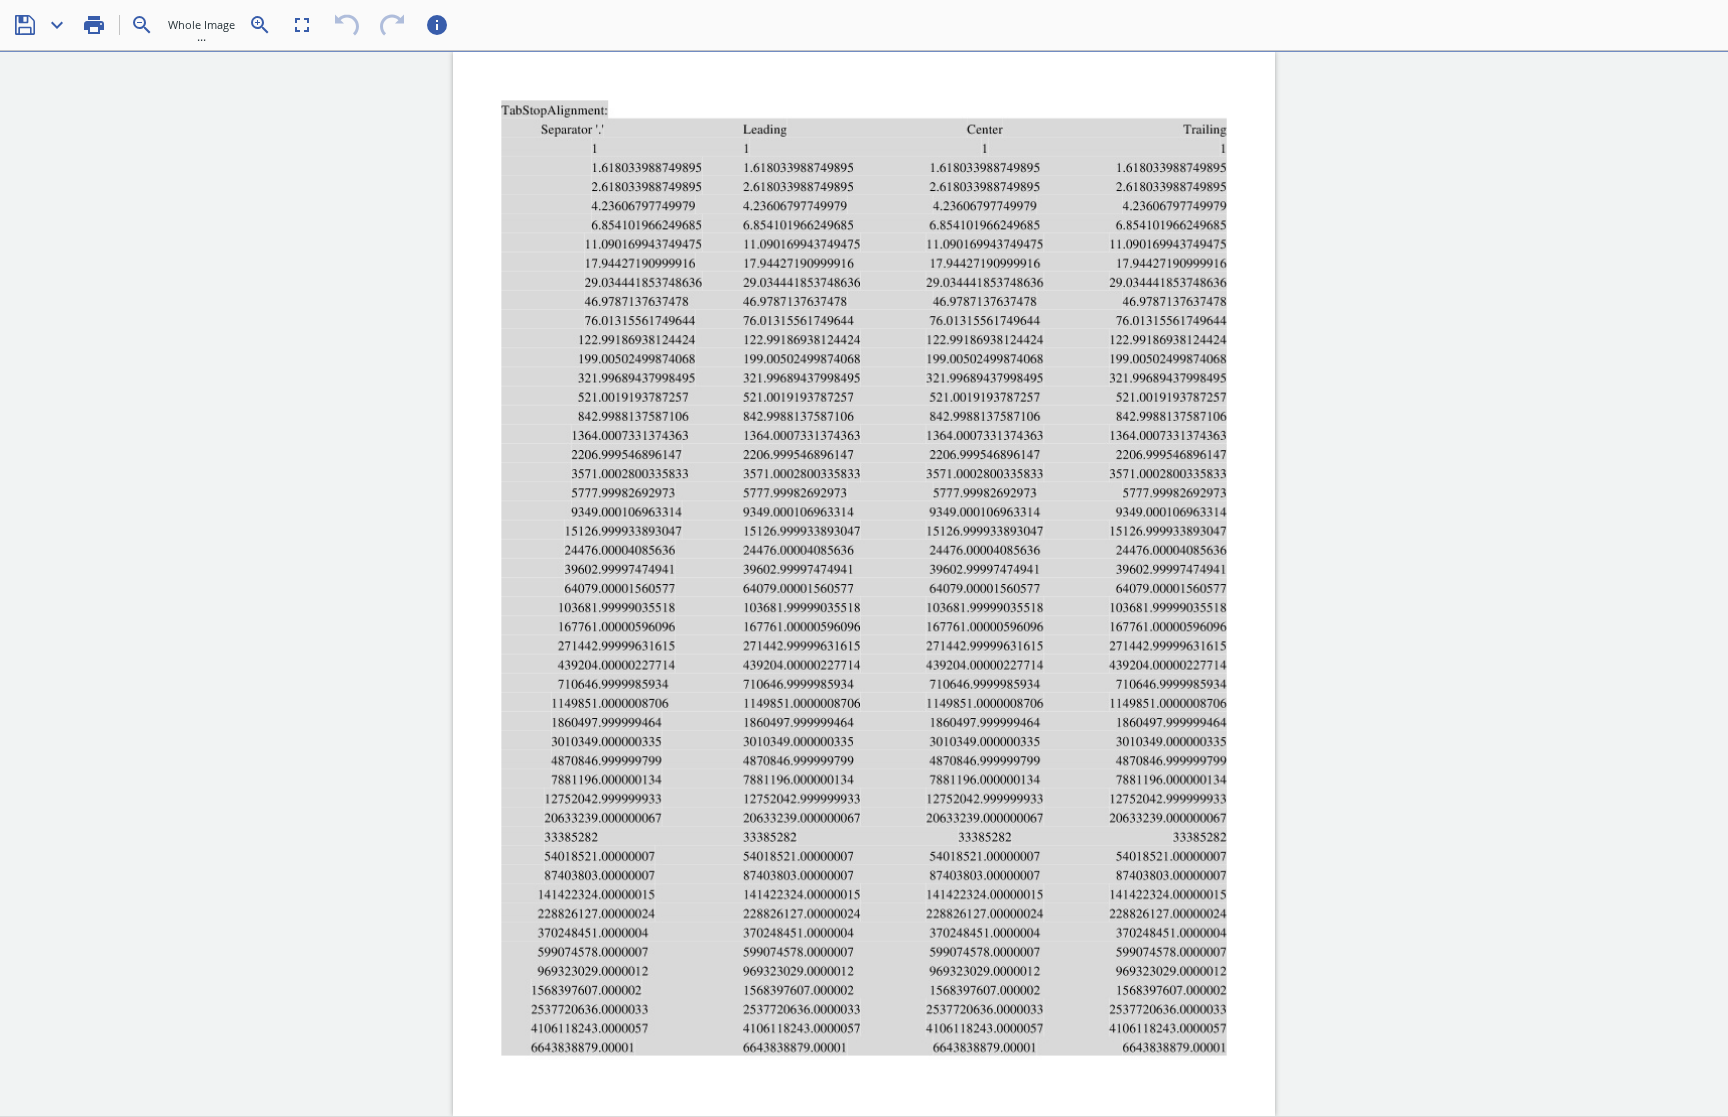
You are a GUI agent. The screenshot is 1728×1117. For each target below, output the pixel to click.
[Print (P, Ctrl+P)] (94, 25)
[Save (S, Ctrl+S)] (25, 25)
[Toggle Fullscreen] (302, 25)
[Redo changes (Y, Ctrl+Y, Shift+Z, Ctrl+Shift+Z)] (392, 25)
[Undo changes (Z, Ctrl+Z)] (347, 25)
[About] (437, 25)
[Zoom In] (260, 25)
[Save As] (57, 25)
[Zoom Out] (142, 25)
